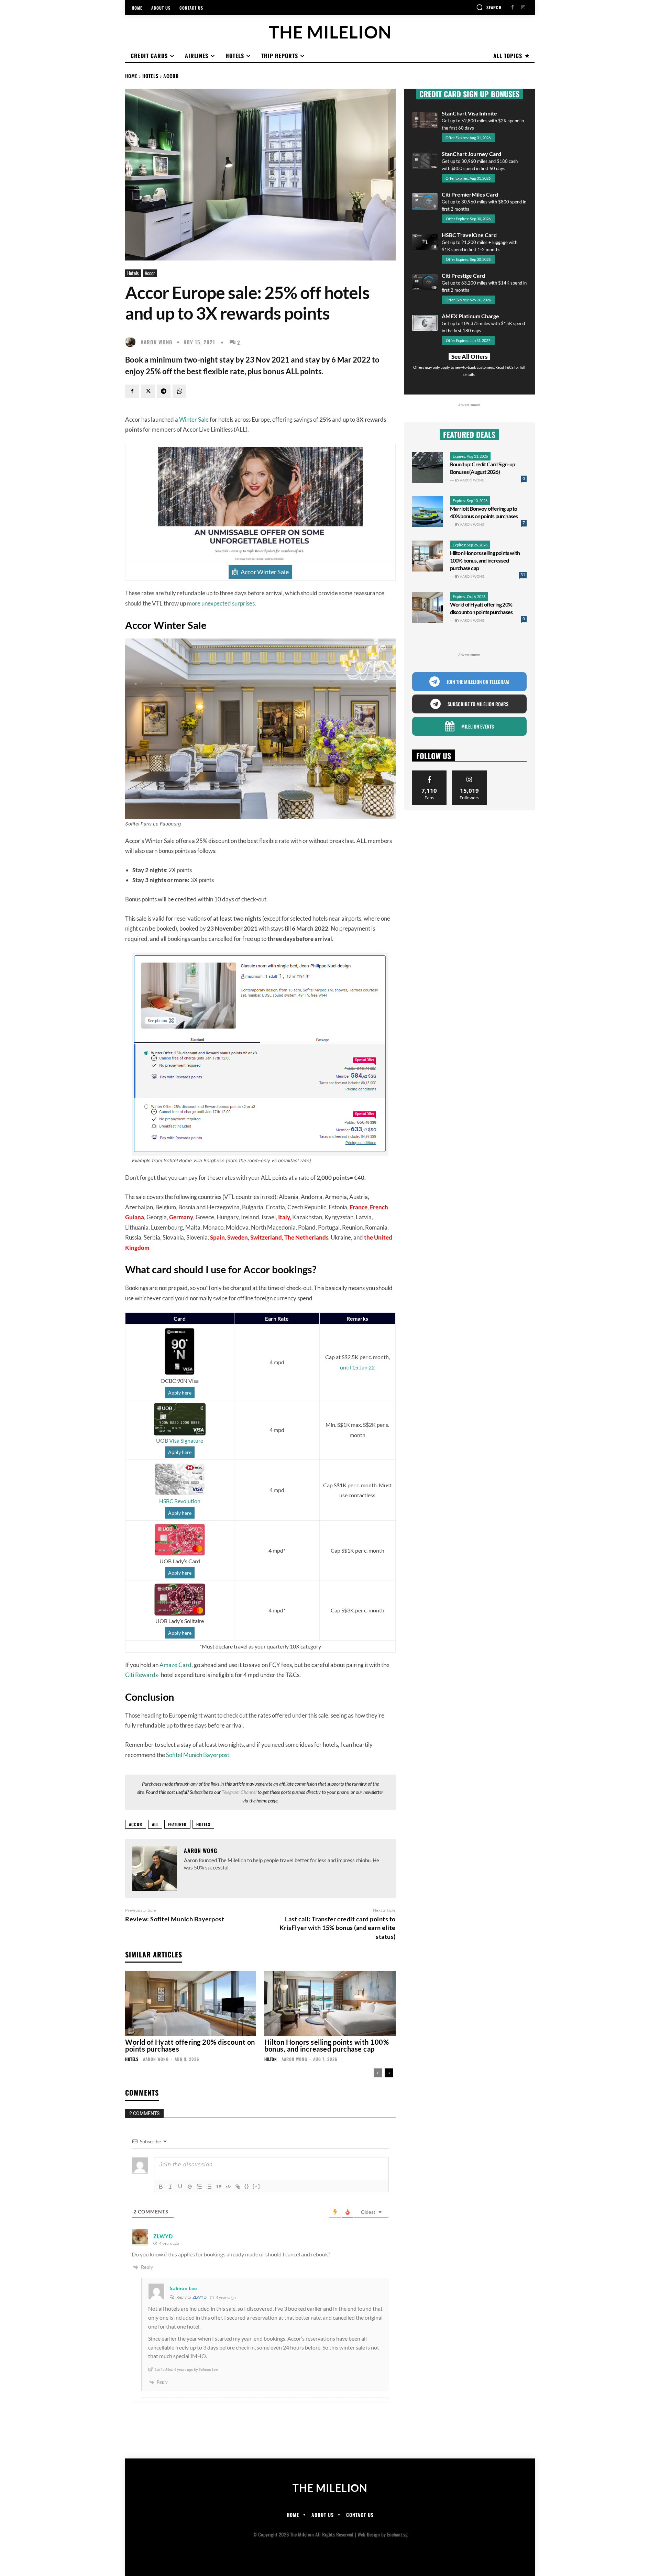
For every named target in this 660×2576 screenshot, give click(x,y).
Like (430, 773)
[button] (489, 7)
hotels (203, 1824)
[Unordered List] (209, 2187)
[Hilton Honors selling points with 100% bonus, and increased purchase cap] (330, 2004)
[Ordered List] (199, 2187)
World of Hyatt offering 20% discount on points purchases (190, 2045)
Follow (469, 773)
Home (131, 76)
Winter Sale (194, 419)
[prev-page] (378, 2073)
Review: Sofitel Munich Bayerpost (175, 1919)
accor (136, 1824)
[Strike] (190, 2187)
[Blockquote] (219, 2187)
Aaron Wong (157, 342)
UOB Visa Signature (180, 1440)
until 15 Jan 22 (357, 1367)
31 (523, 575)
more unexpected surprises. (222, 603)
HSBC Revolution (180, 1501)
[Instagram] (523, 7)
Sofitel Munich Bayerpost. (198, 1755)
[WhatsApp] (179, 391)
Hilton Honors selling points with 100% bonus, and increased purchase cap (327, 2045)
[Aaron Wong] (132, 342)
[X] (148, 391)
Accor (171, 76)
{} (247, 2186)
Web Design (369, 2534)
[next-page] (389, 2073)
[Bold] (161, 2187)
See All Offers (469, 357)
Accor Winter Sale (265, 572)
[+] (256, 2186)
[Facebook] (512, 7)
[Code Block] (228, 2187)
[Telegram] (164, 391)
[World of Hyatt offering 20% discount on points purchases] (191, 2004)
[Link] (238, 2187)
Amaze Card (175, 1665)
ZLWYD (200, 2297)
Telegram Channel (239, 1792)
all (155, 1824)
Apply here (180, 1393)
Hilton (271, 2059)
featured (177, 1824)
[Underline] (180, 2187)
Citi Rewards (141, 1675)
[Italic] (170, 2187)
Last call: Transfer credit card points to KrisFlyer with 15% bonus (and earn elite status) (338, 1928)
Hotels (150, 76)
